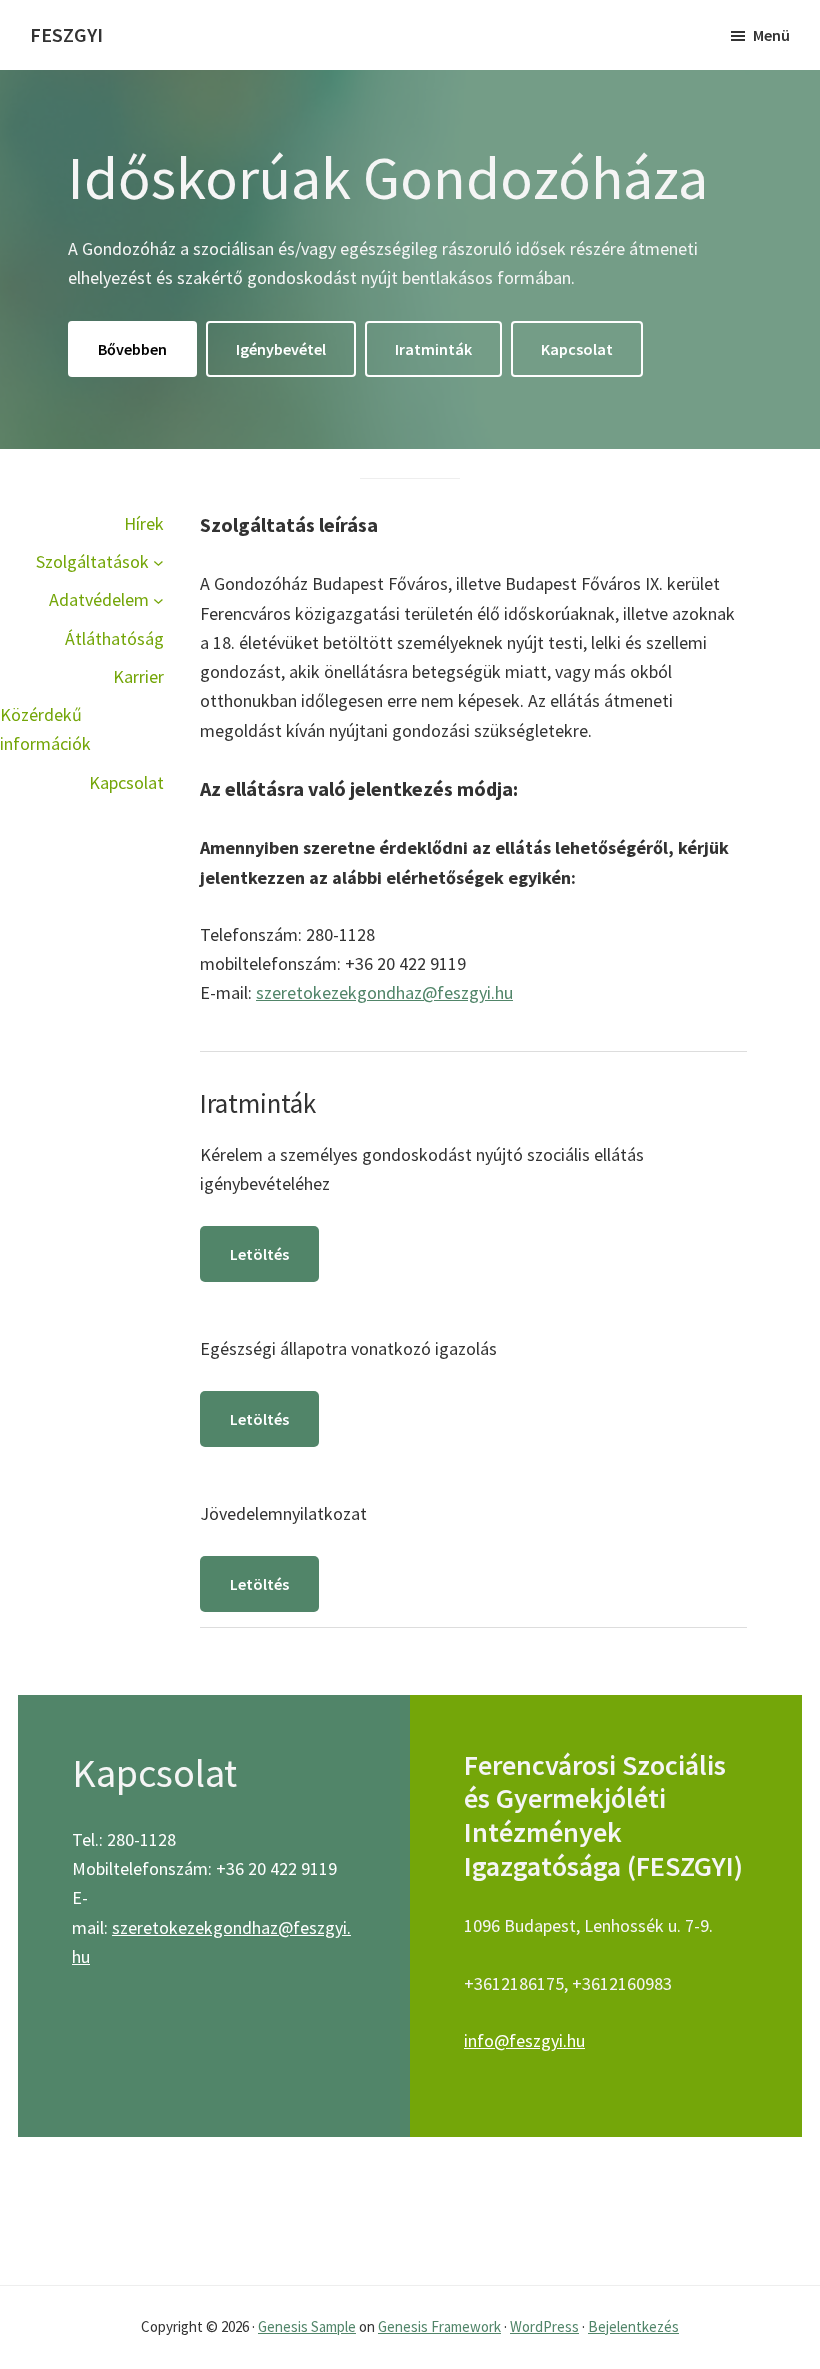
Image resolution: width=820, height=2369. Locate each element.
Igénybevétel (281, 349)
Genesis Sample (307, 2326)
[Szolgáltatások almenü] (158, 561)
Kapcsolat (577, 349)
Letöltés (259, 1254)
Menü (771, 35)
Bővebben (132, 349)
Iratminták (433, 349)
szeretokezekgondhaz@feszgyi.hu (384, 992)
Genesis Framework (439, 2326)
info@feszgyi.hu (524, 2040)
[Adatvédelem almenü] (158, 600)
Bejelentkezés (633, 2326)
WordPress (544, 2326)
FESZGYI (66, 34)
